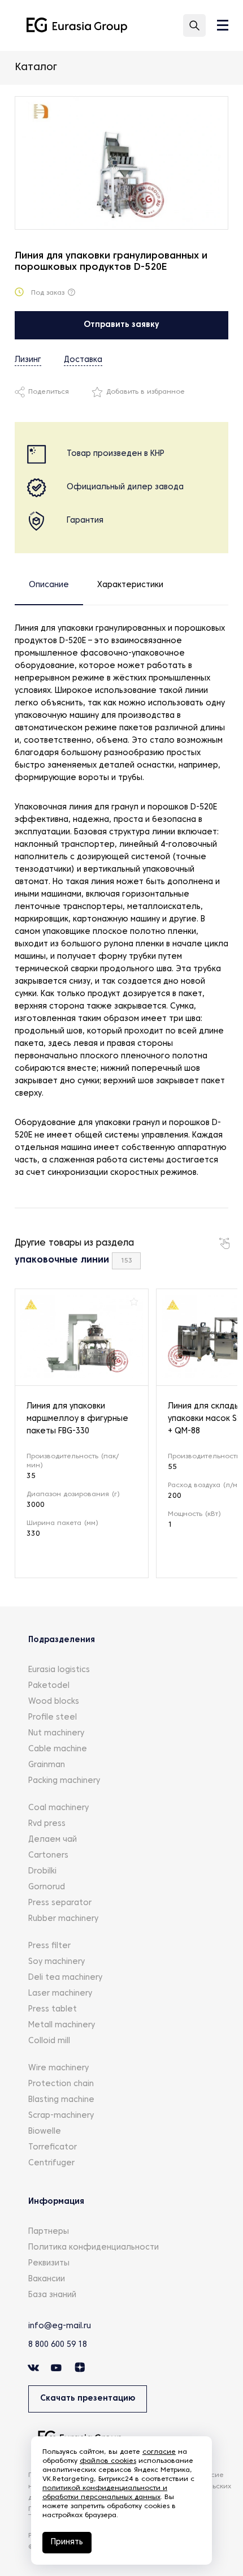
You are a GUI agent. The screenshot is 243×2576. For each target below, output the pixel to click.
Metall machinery (62, 2025)
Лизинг (28, 360)
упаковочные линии (62, 1260)
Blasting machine (61, 2100)
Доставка (83, 360)
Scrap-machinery (61, 2116)
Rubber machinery (63, 1919)
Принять (67, 2542)
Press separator (60, 1903)
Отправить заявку (121, 325)
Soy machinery (57, 1962)
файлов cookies (108, 2461)
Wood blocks (54, 1702)
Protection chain (61, 2084)
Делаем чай (53, 1840)
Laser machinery (60, 1994)
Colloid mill (49, 2041)
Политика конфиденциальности (94, 2248)
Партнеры (49, 2232)
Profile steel (53, 1718)
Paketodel (49, 1686)
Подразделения (62, 1640)
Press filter (49, 1946)
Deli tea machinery (65, 1978)
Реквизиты (49, 2263)
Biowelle (45, 2132)
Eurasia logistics (59, 1670)
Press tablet (53, 2009)
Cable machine (58, 1749)
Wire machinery (58, 2068)
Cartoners (48, 1856)
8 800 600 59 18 (58, 2345)
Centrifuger (51, 2163)
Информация (56, 2202)
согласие (159, 2452)
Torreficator (53, 2148)
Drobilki (42, 1871)
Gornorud (47, 1887)
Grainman (47, 1765)
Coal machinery (58, 1808)
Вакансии (47, 2279)
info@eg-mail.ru (60, 2326)
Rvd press (47, 1824)
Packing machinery (64, 1781)
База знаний (52, 2295)
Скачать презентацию (88, 2399)
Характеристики (130, 585)
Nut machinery (56, 1733)
